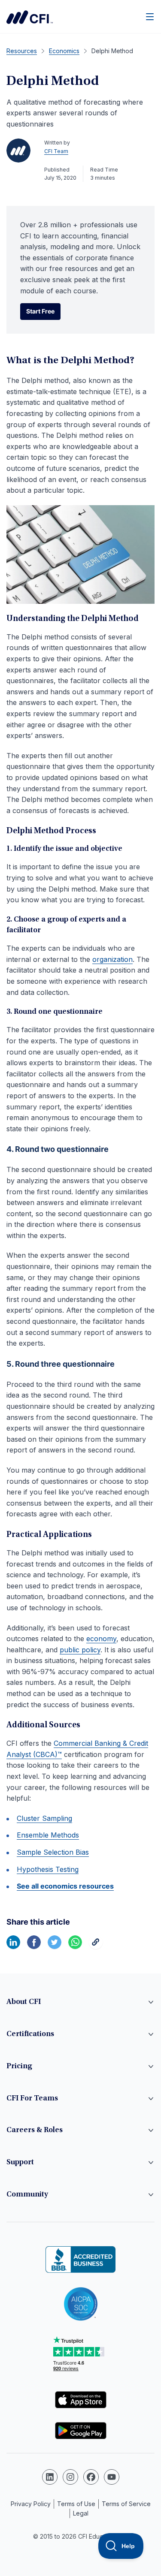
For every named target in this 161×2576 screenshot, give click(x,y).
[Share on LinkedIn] (13, 1946)
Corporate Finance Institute (30, 17)
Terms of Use (76, 2504)
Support (20, 2163)
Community (27, 2195)
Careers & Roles (35, 2130)
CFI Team (56, 151)
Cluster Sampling (44, 1818)
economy (101, 1639)
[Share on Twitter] (55, 1946)
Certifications (30, 2034)
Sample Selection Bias (53, 1852)
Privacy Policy (31, 2504)
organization (112, 959)
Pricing (19, 2067)
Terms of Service (126, 2504)
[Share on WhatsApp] (75, 1946)
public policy (80, 1650)
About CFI (24, 2002)
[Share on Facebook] (34, 1946)
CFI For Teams (32, 2099)
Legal (81, 2513)
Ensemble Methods (48, 1835)
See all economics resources (65, 1886)
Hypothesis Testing (48, 1869)
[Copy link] (96, 1946)
